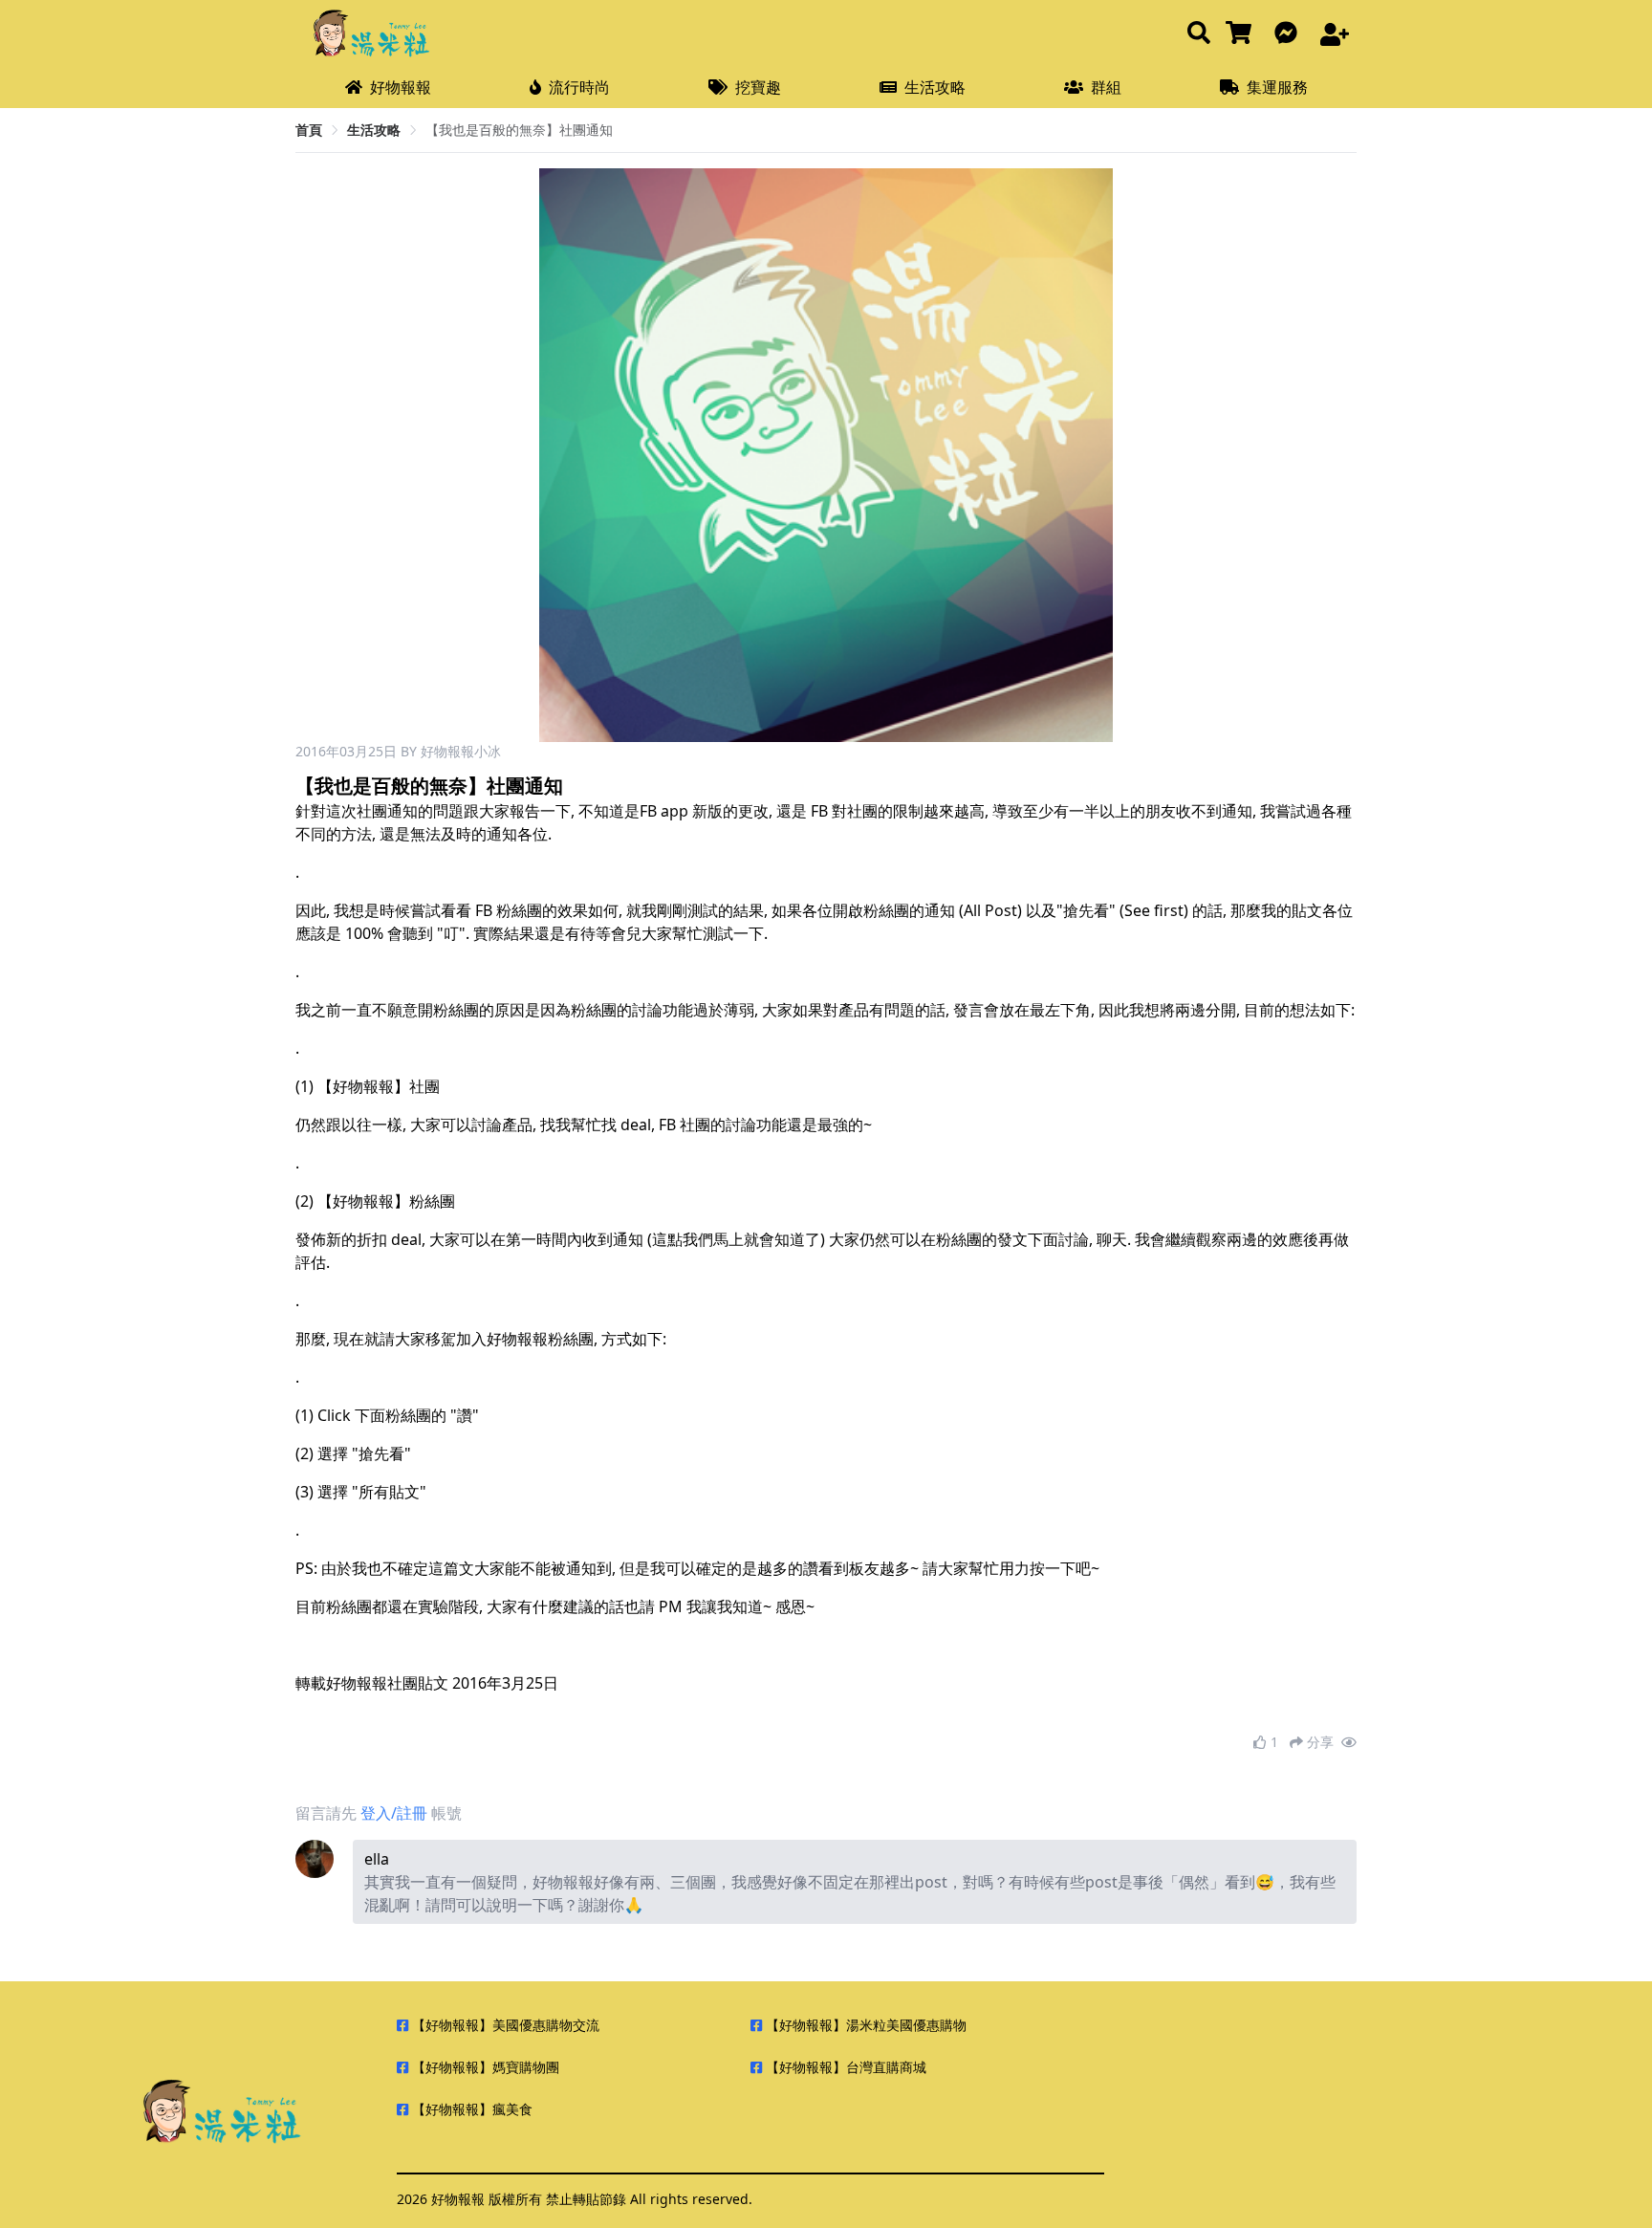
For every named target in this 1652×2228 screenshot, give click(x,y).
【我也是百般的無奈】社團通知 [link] (519, 130)
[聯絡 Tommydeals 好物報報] (1290, 34)
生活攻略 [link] (374, 130)
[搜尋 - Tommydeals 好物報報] (1199, 34)
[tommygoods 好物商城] (1242, 34)
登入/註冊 (394, 1813)
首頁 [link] (309, 130)
